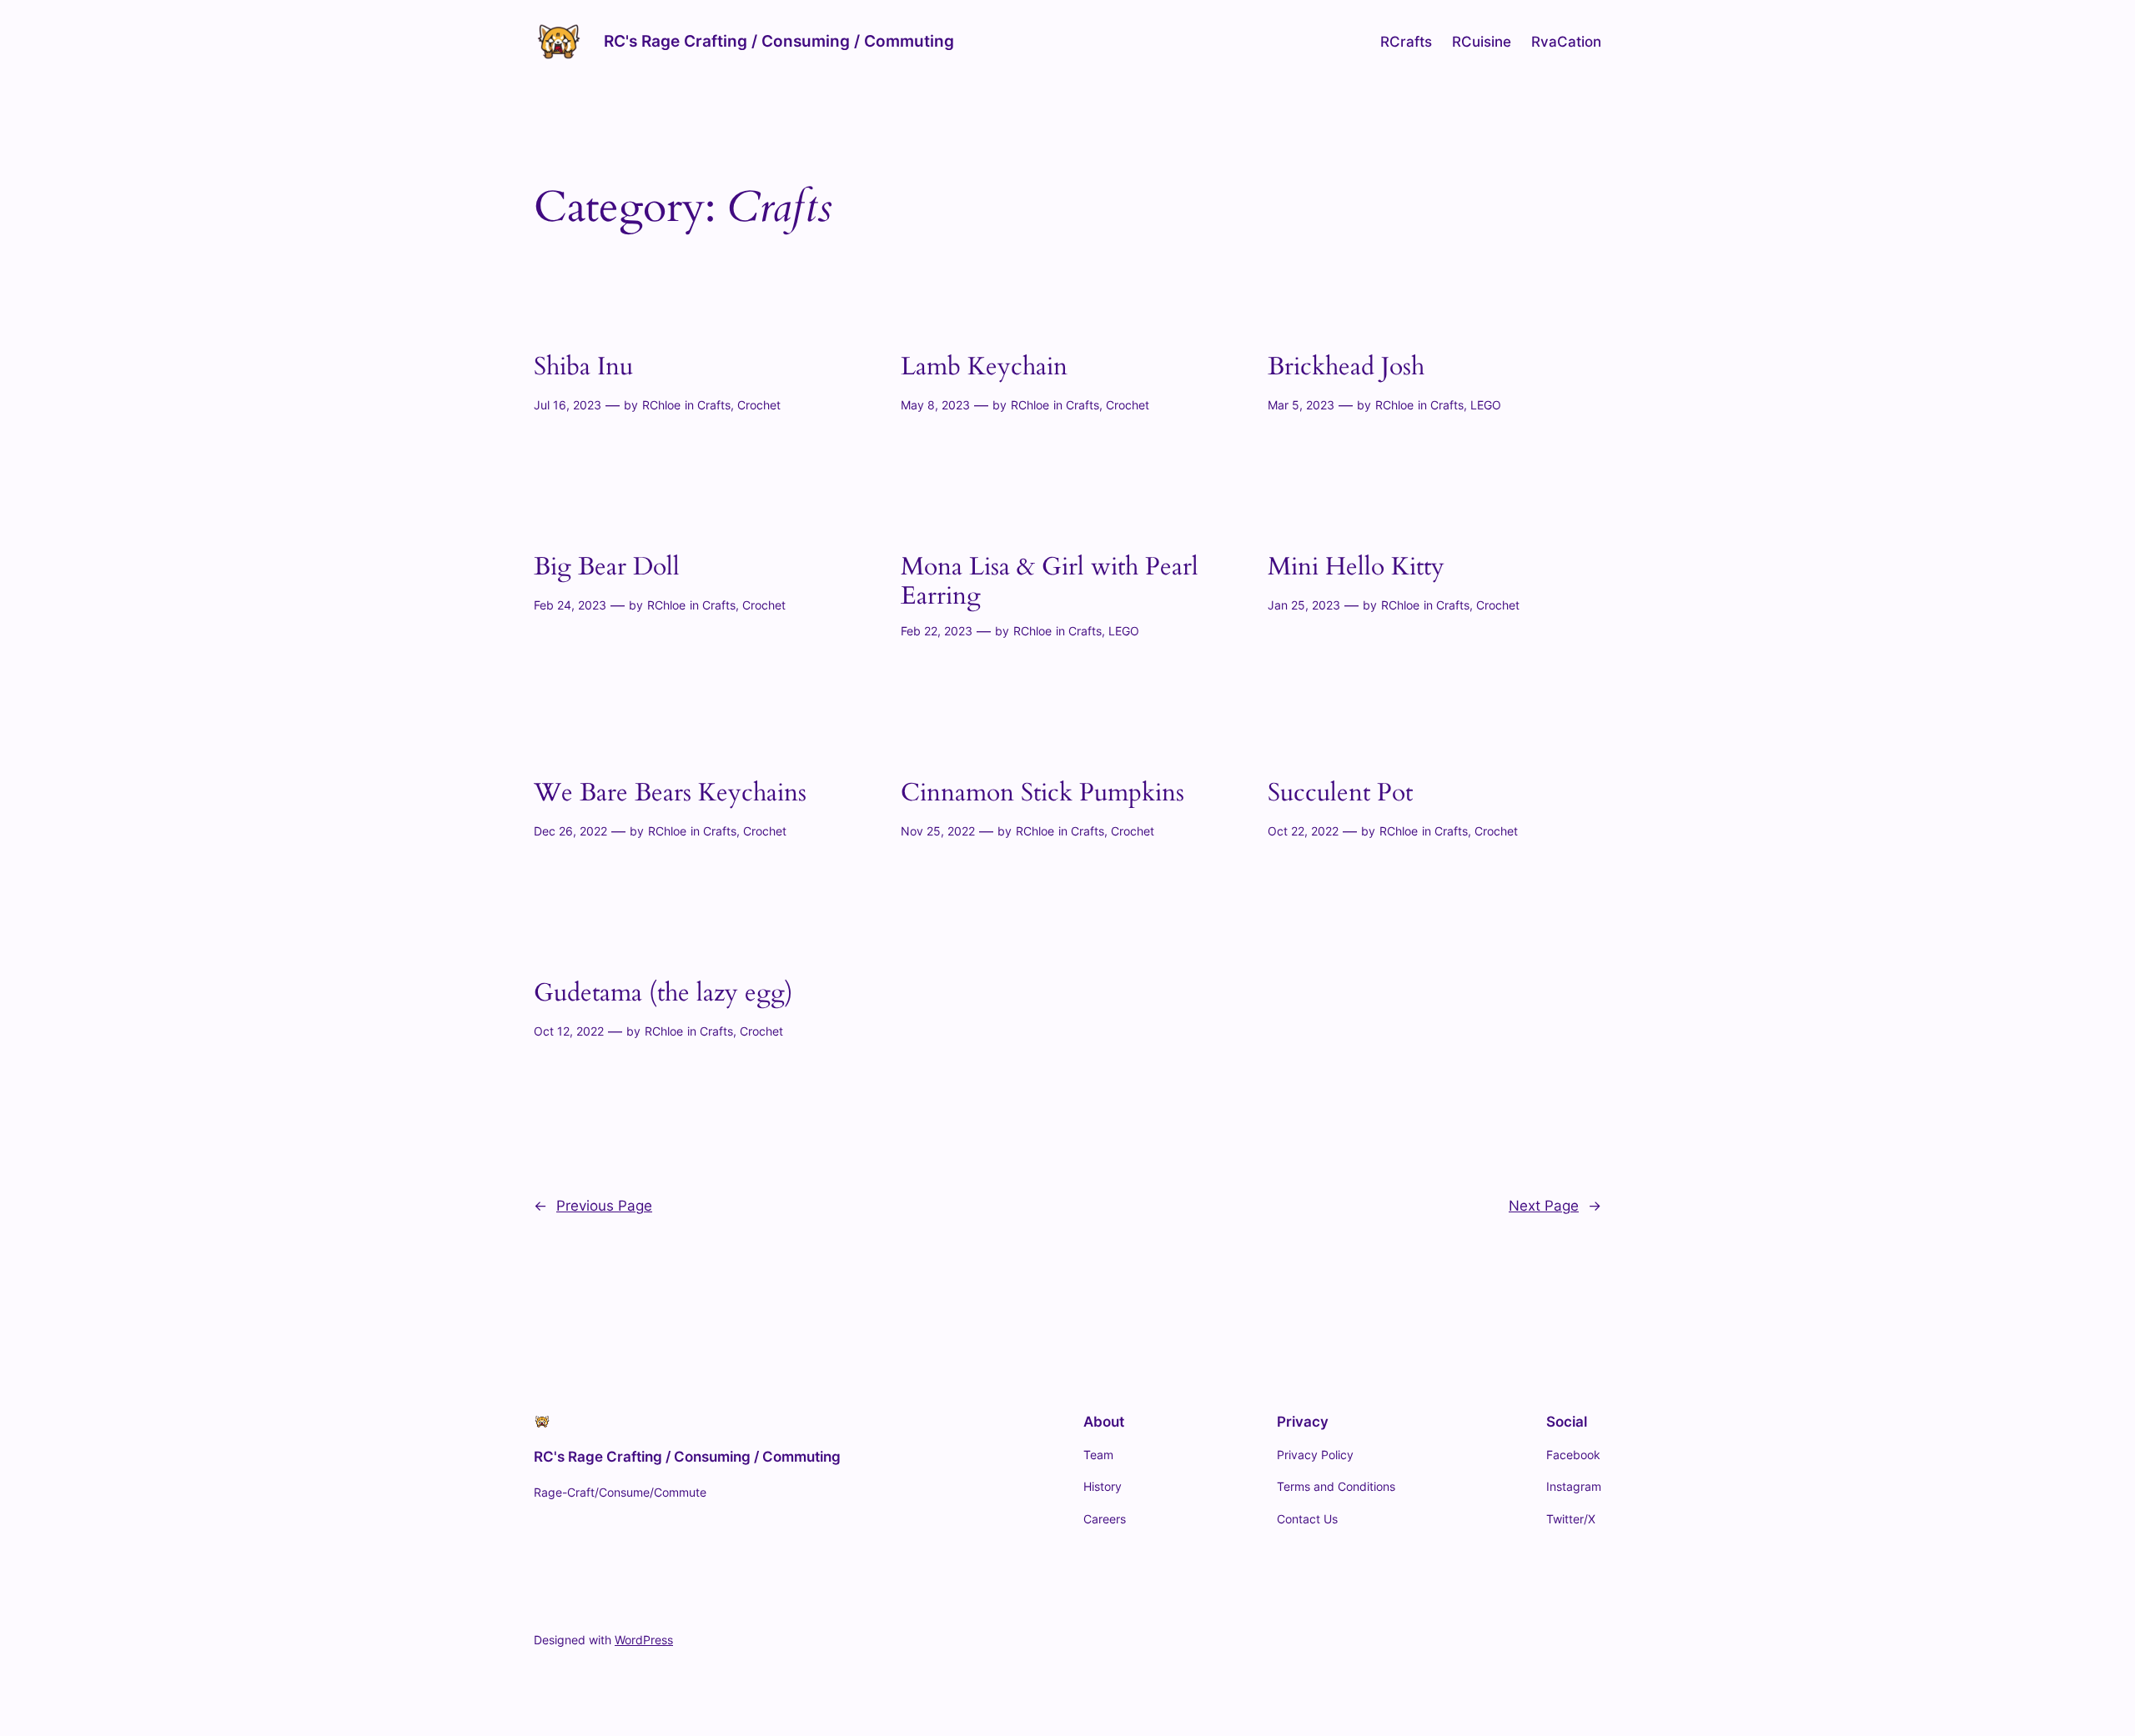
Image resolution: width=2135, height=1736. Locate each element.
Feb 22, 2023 (937, 631)
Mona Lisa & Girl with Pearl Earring (1050, 582)
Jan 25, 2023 (1304, 605)
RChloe (661, 405)
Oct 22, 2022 (1303, 831)
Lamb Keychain (984, 368)
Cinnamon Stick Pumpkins (1042, 794)
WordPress (644, 1640)
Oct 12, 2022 (569, 1031)
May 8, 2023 (935, 405)
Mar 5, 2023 (1301, 405)
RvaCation (1566, 42)
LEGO (1486, 405)
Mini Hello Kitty (1356, 568)
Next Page (1555, 1206)
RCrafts (1406, 42)
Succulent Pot (1340, 794)
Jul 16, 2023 (568, 405)
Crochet (759, 405)
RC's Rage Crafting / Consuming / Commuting (779, 41)
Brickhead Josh (1346, 368)
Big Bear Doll (607, 568)
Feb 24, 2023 (570, 605)
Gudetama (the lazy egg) (663, 994)
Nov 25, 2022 (938, 831)
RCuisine (1482, 42)
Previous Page (593, 1206)
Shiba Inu (583, 368)
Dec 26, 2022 (570, 831)
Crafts (714, 405)
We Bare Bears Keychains (670, 794)
